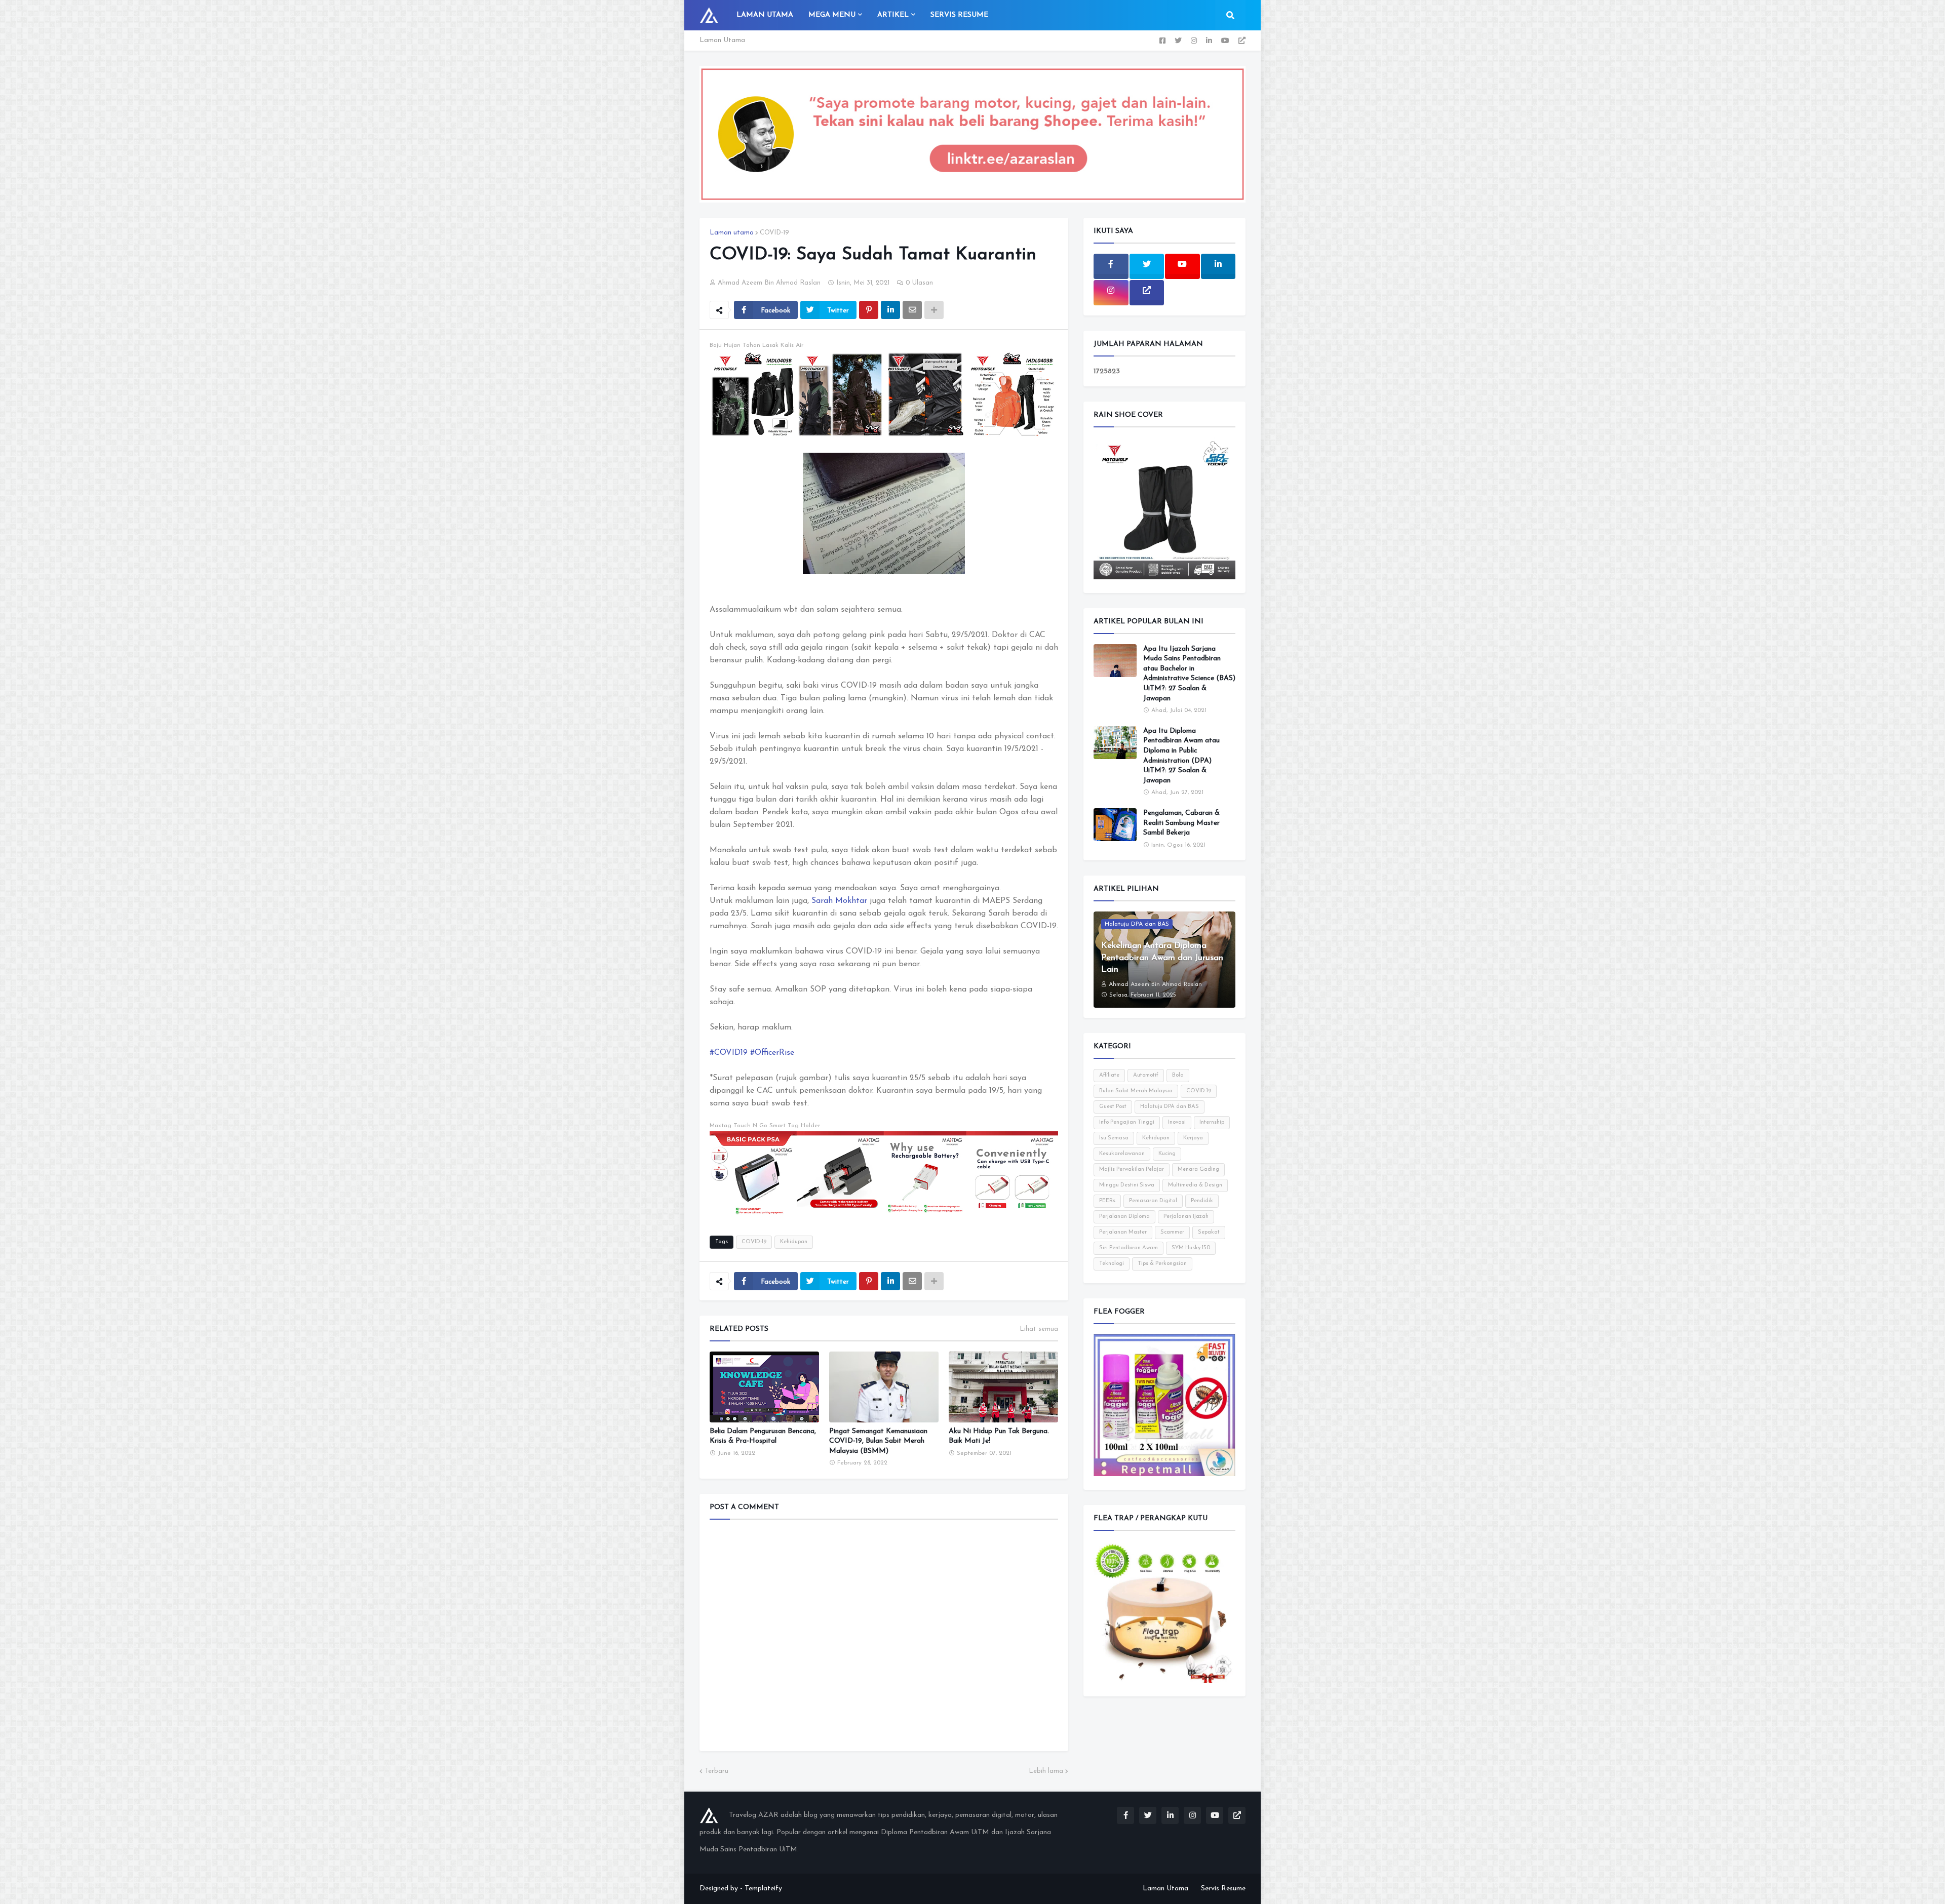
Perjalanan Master (1123, 1232)
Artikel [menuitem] (893, 15)
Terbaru (716, 1771)
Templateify (763, 1889)
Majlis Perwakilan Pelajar (1132, 1169)
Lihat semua (1039, 1329)
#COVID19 (729, 1053)
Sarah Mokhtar (839, 901)
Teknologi (1112, 1264)
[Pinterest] (869, 310)
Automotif (1146, 1075)
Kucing (1167, 1154)
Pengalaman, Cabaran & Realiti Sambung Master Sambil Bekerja (1181, 823)
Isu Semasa (1114, 1138)
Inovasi (1177, 1122)
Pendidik (1202, 1201)
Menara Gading (1198, 1169)
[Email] (912, 310)
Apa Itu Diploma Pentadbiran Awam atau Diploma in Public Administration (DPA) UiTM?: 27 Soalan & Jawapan (1181, 756)
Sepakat (1209, 1232)
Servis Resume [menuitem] (959, 15)
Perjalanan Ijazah (1186, 1217)
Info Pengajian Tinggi (1127, 1122)
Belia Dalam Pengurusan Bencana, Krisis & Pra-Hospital (763, 1436)
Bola (1178, 1075)
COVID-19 (774, 233)
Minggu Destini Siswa (1127, 1185)
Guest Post (1113, 1107)
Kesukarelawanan (1122, 1154)
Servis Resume (1223, 1889)
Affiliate (1109, 1075)
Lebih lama (1046, 1771)
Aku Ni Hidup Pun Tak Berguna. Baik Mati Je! (999, 1436)
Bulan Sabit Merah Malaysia (1136, 1091)
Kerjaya (1193, 1138)
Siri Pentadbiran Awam (1129, 1248)
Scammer (1172, 1232)
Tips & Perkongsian (1162, 1264)
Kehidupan (794, 1242)
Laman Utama (722, 40)
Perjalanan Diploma (1124, 1217)
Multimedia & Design (1195, 1185)
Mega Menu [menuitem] (832, 15)
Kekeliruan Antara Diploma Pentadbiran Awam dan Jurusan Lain (1162, 958)
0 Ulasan (919, 283)
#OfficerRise (772, 1053)
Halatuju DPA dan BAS (1170, 1107)
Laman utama (732, 233)
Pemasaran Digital (1153, 1201)
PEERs (1107, 1201)
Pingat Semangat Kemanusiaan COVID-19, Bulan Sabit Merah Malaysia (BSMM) (878, 1441)
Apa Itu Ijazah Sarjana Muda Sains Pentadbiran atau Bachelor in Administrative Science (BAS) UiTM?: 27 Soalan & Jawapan (1189, 674)
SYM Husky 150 (1191, 1248)
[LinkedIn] (890, 310)
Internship (1212, 1122)
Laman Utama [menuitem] (765, 15)
